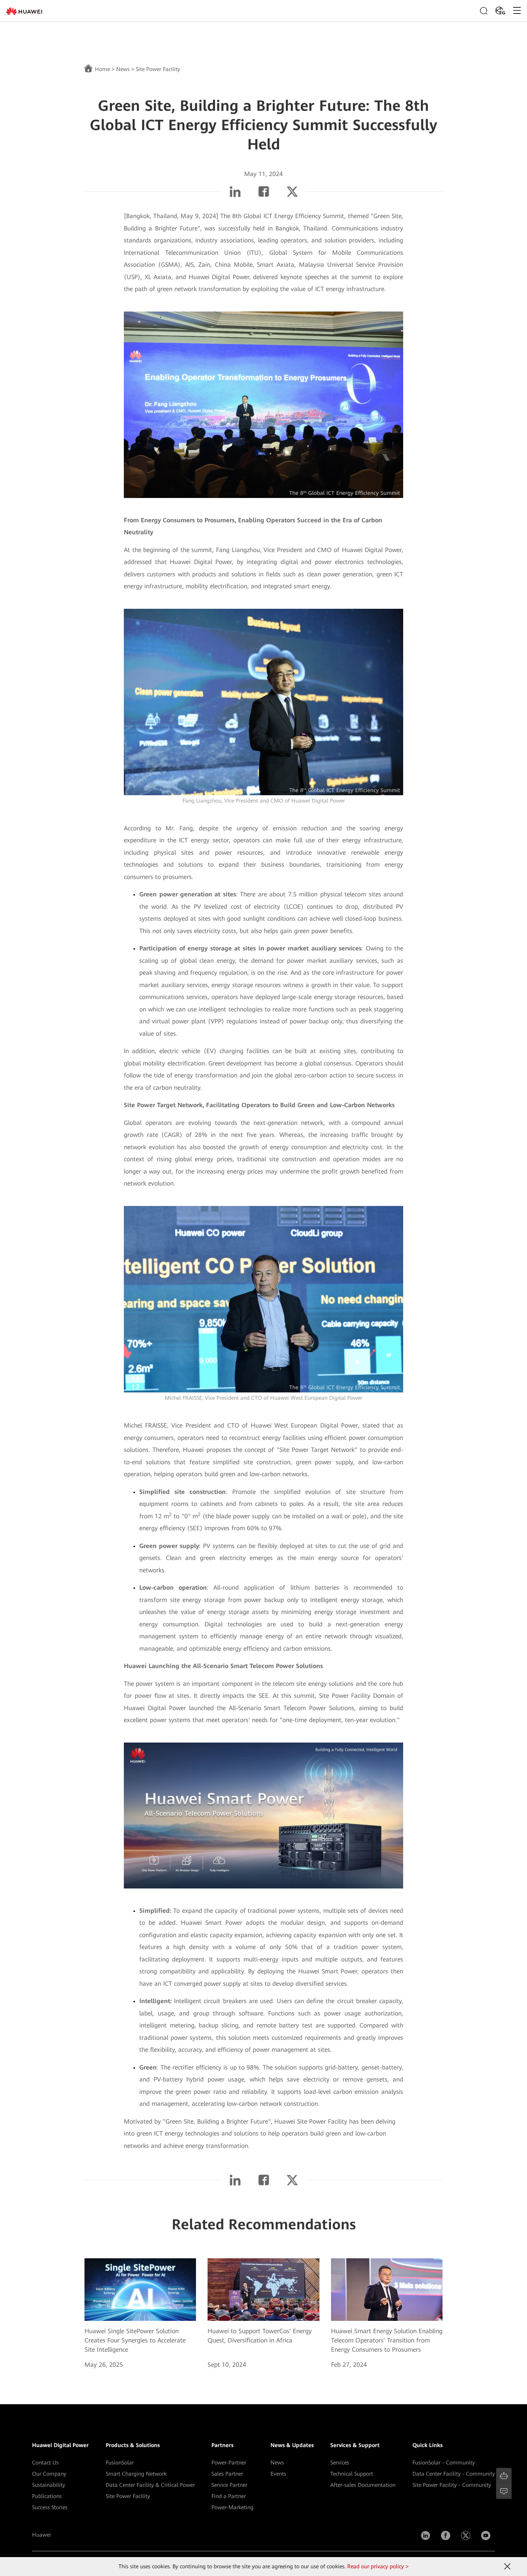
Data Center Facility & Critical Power (150, 2485)
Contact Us (45, 2463)
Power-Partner (229, 2463)
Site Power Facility (128, 2496)
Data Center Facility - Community (454, 2474)
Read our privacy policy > (378, 2566)
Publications (47, 2496)
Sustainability (49, 2485)
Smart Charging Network (136, 2474)
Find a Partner (229, 2496)
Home (102, 69)
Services (340, 2463)
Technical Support (352, 2474)
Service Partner (229, 2485)
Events (278, 2474)
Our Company (49, 2474)
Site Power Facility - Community (452, 2485)
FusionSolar (120, 2463)
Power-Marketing (232, 2507)
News (123, 69)
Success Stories (50, 2507)
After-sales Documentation (363, 2485)
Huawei (41, 2535)
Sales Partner (227, 2474)
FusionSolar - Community (444, 2463)
